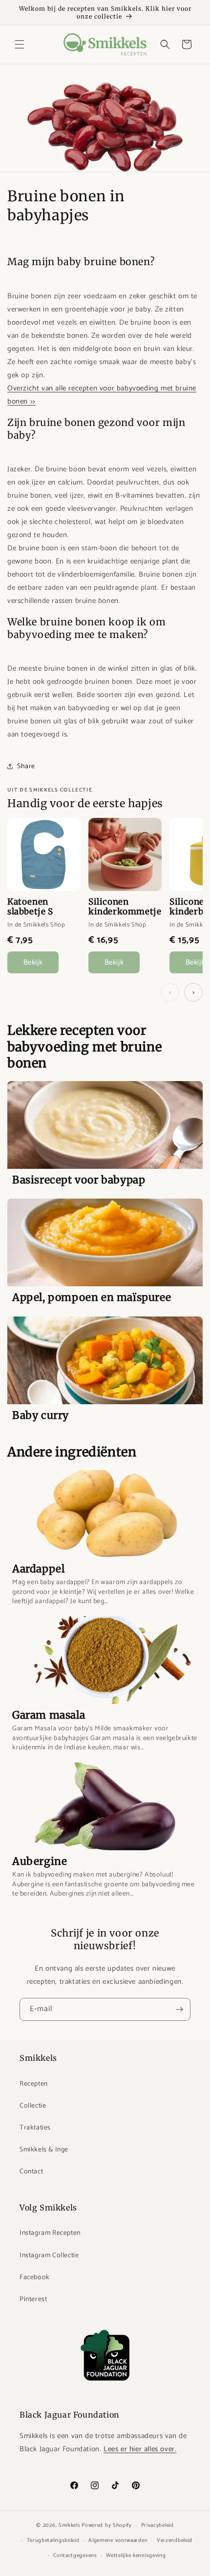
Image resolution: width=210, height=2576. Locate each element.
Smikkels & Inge (44, 2150)
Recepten (34, 2084)
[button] (20, 44)
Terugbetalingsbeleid (53, 2540)
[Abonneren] (179, 2009)
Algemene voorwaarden (118, 2540)
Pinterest (33, 2299)
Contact (31, 2172)
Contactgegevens (75, 2556)
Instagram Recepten (50, 2233)
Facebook (35, 2277)
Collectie (33, 2106)
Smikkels (70, 2525)
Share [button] (26, 766)
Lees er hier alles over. (140, 2449)
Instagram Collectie (49, 2256)
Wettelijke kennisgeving (136, 2556)
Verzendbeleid (175, 2540)
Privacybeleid (157, 2525)
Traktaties (35, 2128)
